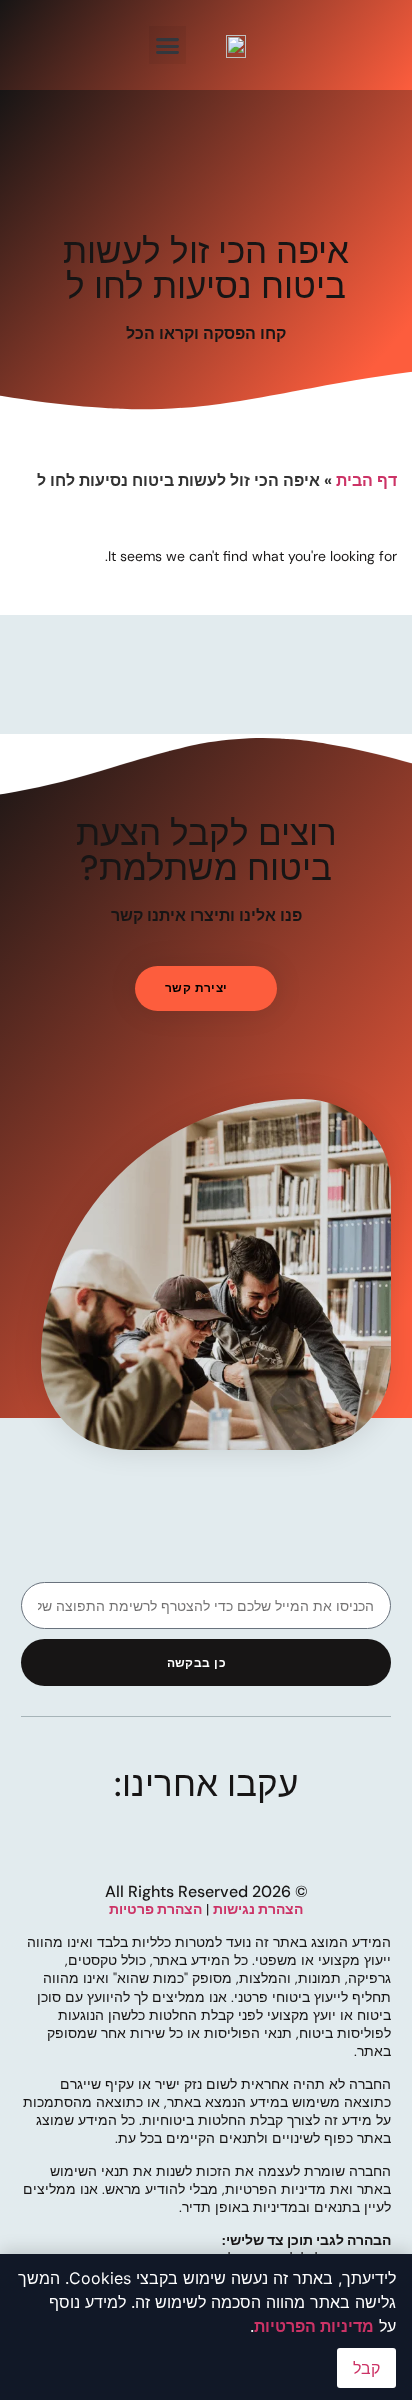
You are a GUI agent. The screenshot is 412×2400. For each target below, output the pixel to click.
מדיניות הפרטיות (314, 2326)
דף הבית (366, 480)
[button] (168, 45)
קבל (366, 2368)
